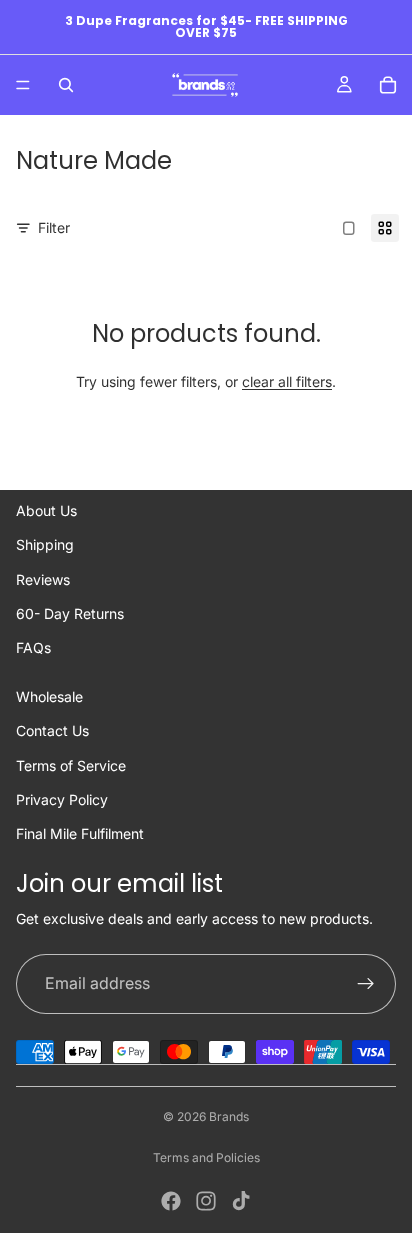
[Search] (66, 85)
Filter (54, 227)
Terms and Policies (206, 1157)
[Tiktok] (241, 1201)
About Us (46, 510)
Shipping (45, 544)
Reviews (43, 579)
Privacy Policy (62, 799)
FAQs (33, 647)
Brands (229, 1116)
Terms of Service (71, 765)
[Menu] (23, 85)
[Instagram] (206, 1201)
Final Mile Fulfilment (80, 833)
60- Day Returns (70, 613)
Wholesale (49, 696)
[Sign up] (366, 984)
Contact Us (52, 730)
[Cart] (388, 85)
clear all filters (287, 381)
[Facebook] (171, 1201)
